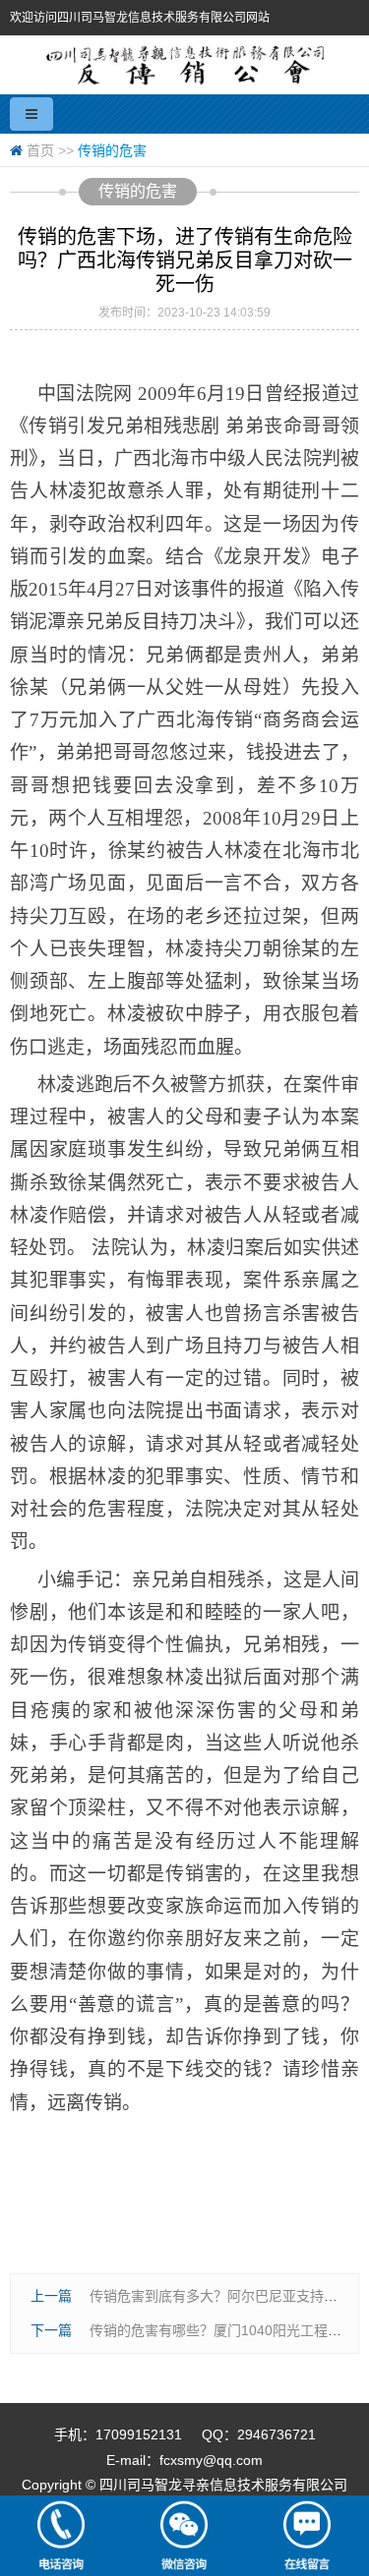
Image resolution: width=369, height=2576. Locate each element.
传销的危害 (112, 150)
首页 (40, 150)
